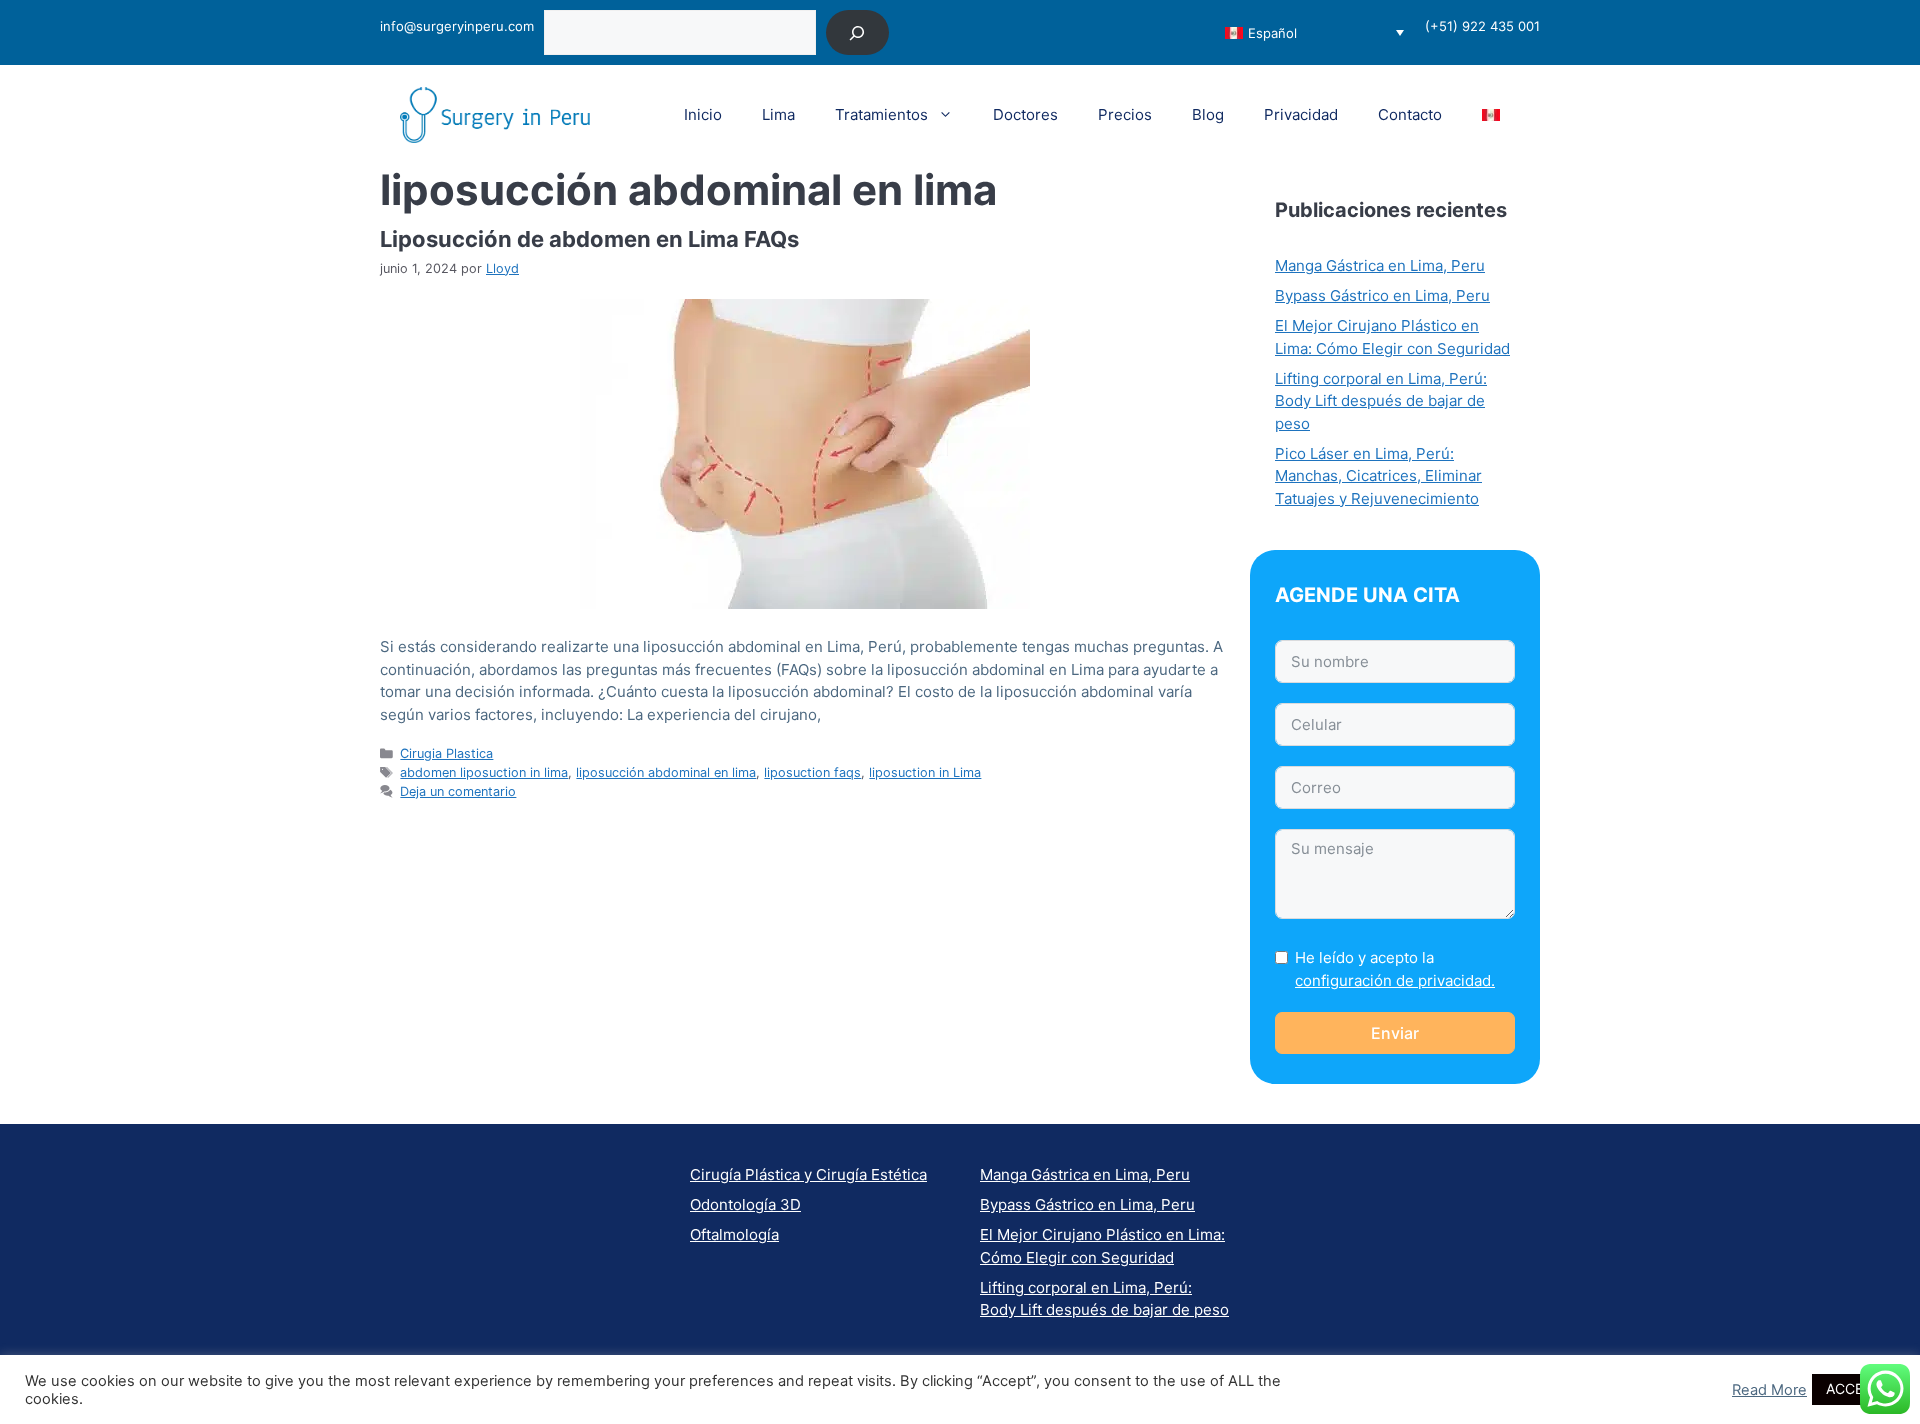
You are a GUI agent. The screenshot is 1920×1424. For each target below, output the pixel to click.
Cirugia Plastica (446, 753)
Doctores (1025, 114)
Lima (778, 114)
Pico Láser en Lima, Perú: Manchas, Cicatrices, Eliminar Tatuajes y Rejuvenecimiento (1378, 476)
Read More (1769, 1390)
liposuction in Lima (925, 772)
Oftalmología (734, 1234)
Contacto (1410, 114)
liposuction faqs (812, 772)
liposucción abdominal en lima (666, 772)
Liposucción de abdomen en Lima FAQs (589, 239)
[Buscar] (857, 32)
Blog (1208, 114)
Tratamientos (881, 114)
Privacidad (1301, 114)
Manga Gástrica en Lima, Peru (1380, 265)
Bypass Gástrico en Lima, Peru (1382, 295)
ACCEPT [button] (1853, 1388)
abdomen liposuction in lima (484, 772)
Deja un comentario (458, 791)
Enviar (1395, 1033)
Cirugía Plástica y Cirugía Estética (808, 1174)
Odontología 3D (745, 1204)
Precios (1125, 114)
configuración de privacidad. (1395, 980)
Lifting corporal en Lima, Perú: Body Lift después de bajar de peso (1381, 401)
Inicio (703, 114)
